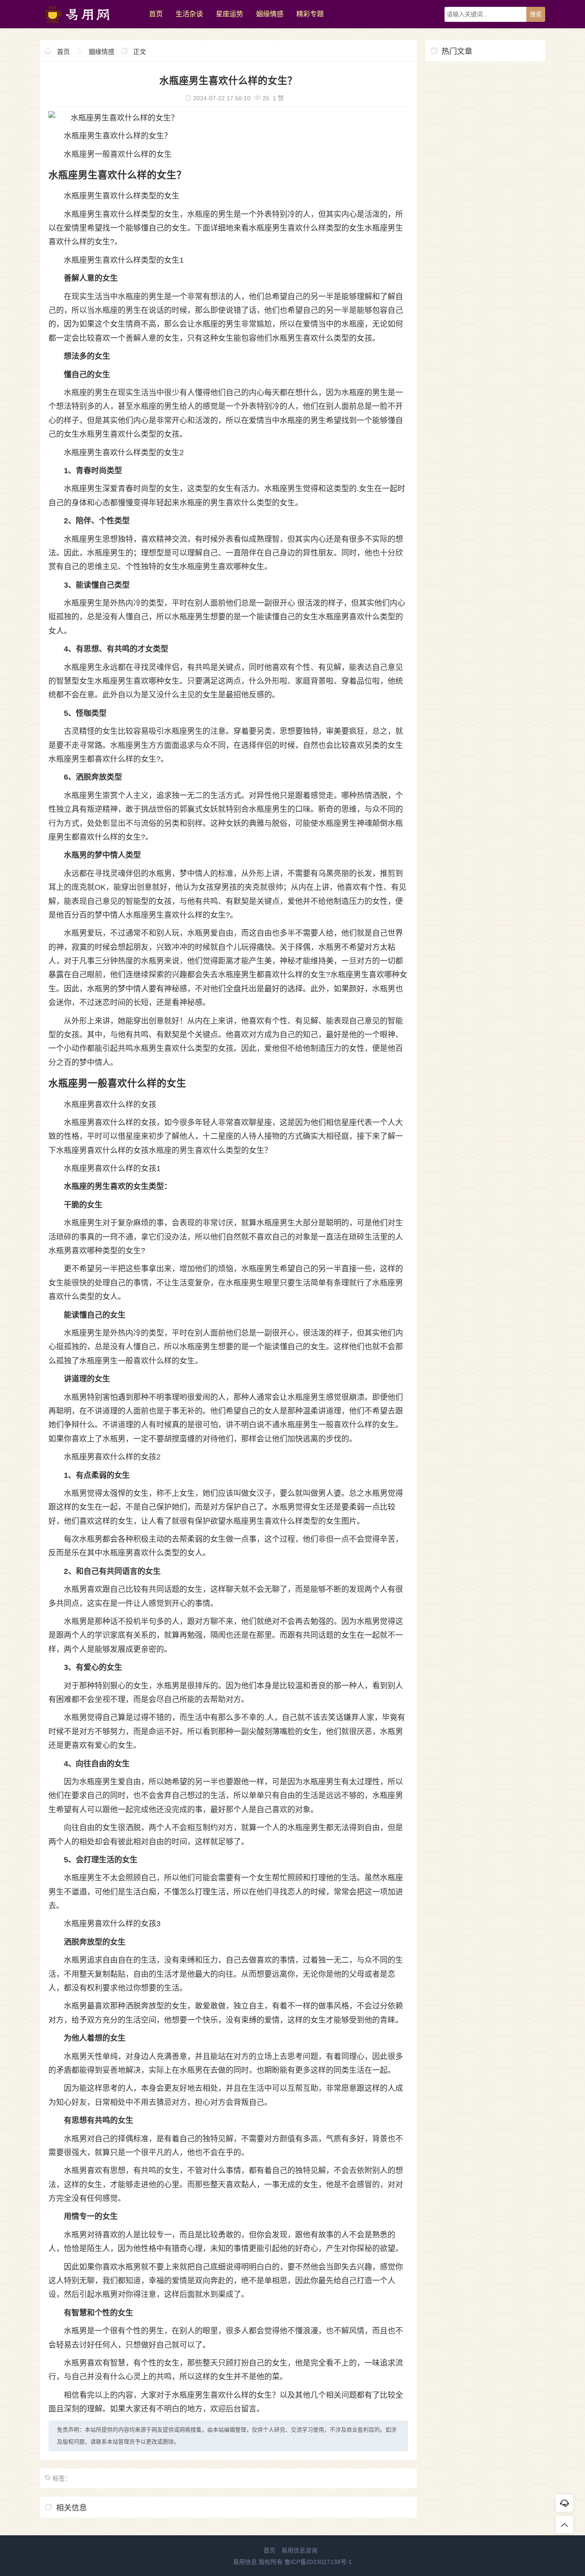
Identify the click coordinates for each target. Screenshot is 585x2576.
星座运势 (230, 14)
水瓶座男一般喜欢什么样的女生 (118, 154)
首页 (156, 14)
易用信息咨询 (299, 2550)
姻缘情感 (270, 14)
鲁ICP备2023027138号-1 (318, 2562)
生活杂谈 (189, 14)
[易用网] (90, 26)
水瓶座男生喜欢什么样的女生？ (118, 136)
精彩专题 (310, 14)
